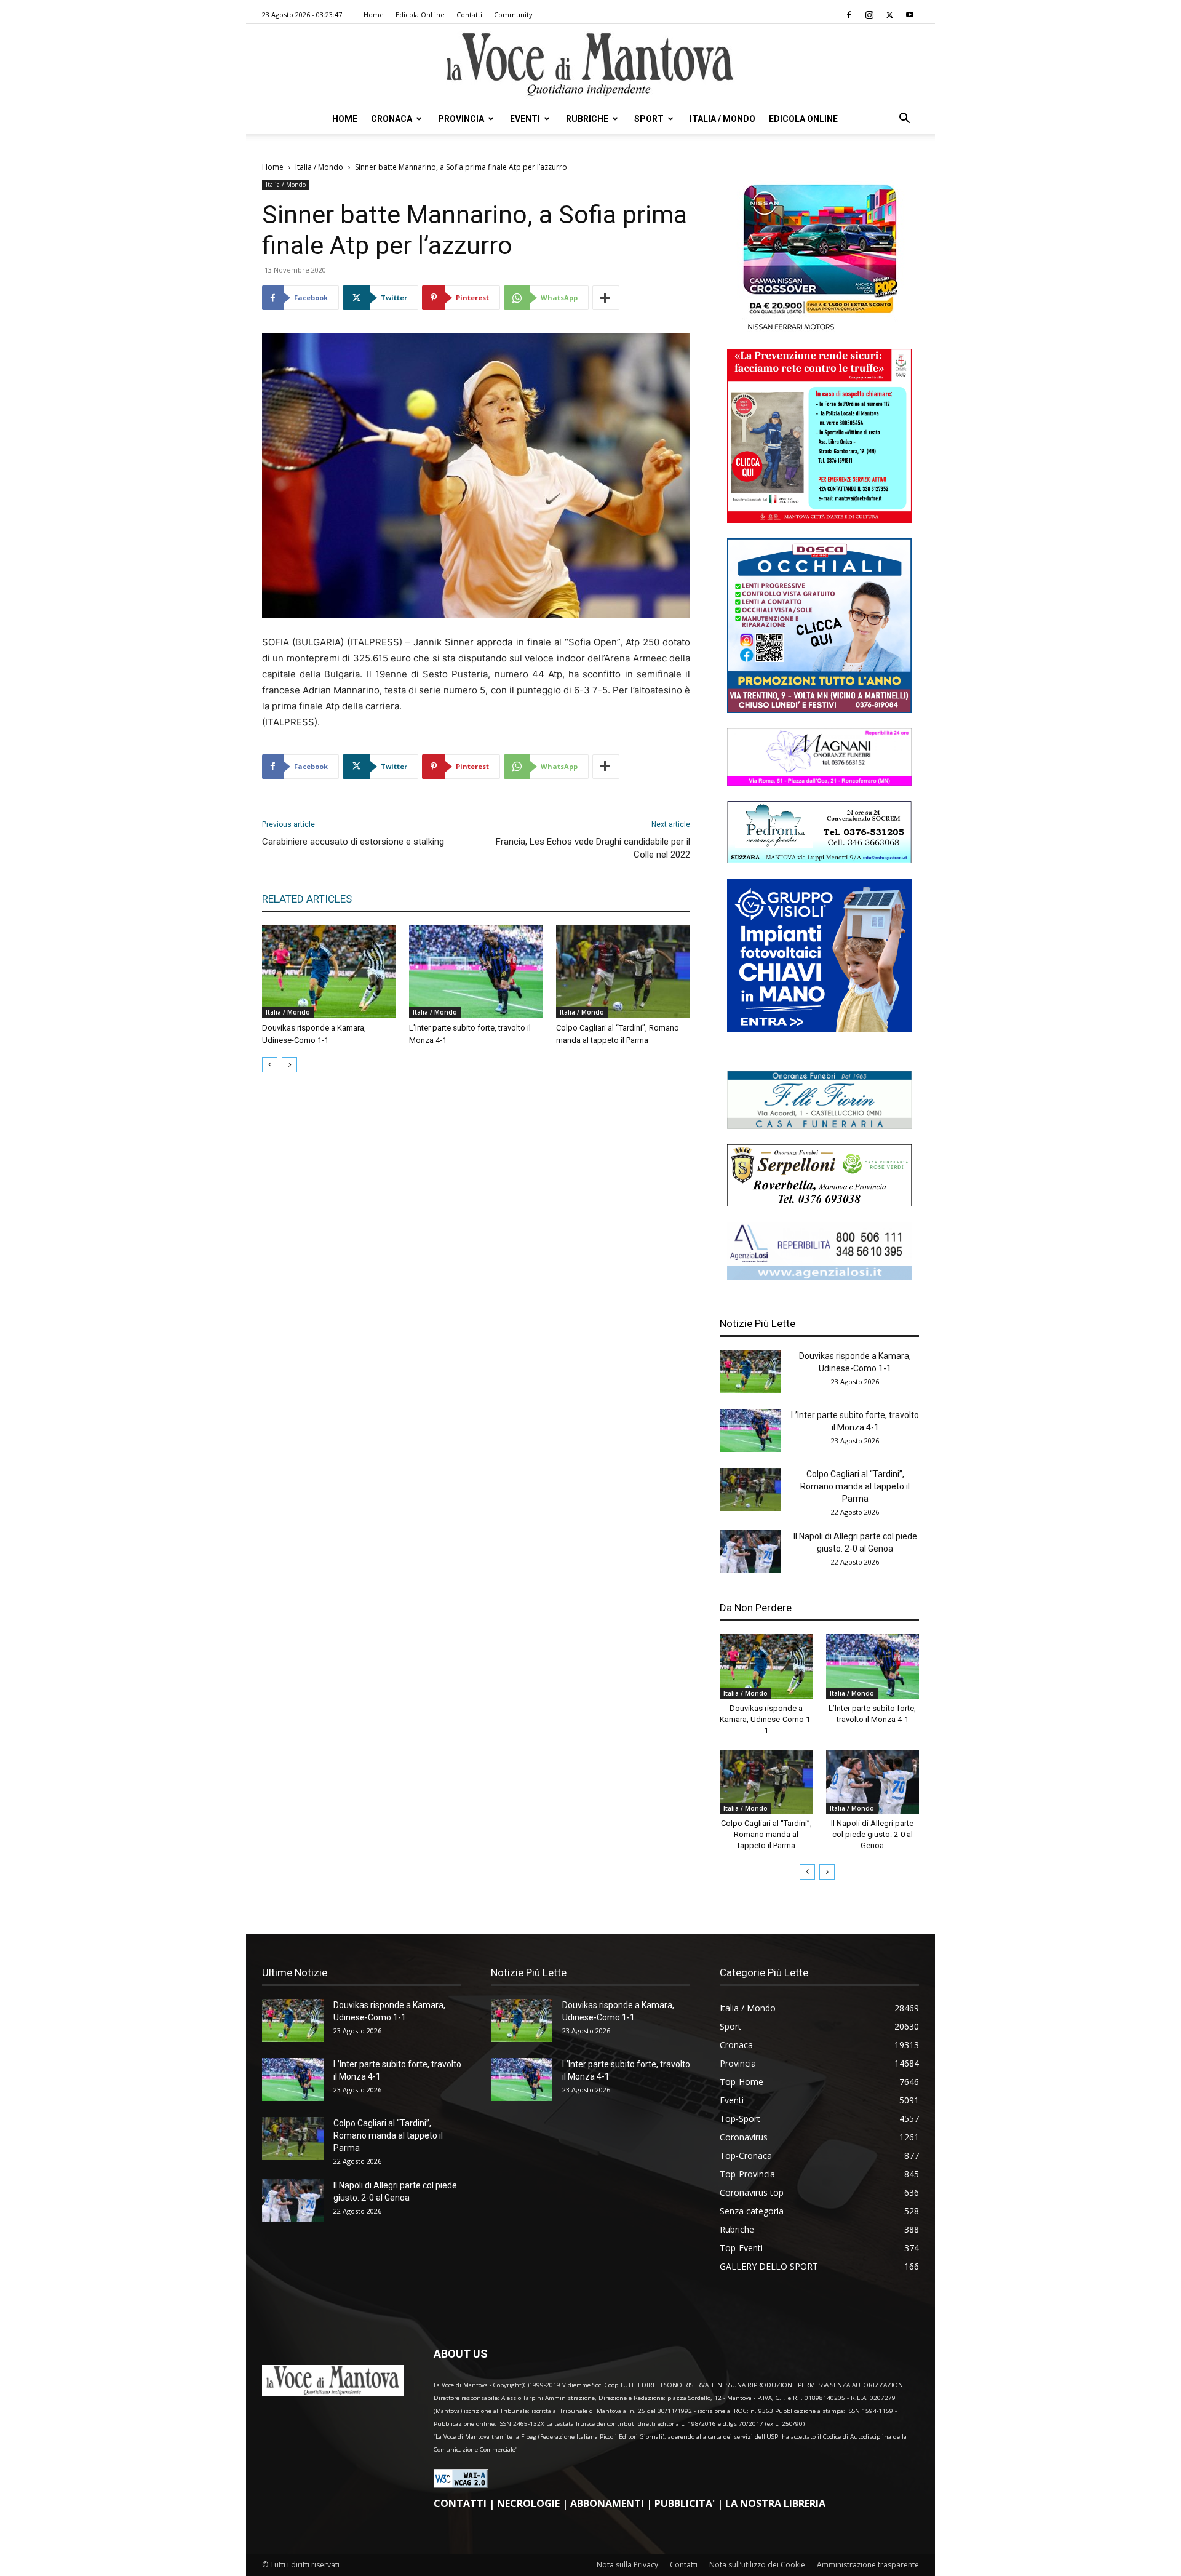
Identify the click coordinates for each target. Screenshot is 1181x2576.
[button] (904, 120)
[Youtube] (910, 15)
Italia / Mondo (722, 119)
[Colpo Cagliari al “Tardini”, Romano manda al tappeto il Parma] (623, 971)
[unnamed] (819, 1276)
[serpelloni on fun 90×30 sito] (819, 1203)
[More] (606, 298)
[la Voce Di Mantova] (590, 65)
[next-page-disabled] (289, 1065)
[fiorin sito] (819, 1126)
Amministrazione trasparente (868, 2565)
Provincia (461, 119)
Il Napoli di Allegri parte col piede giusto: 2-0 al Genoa (872, 1834)
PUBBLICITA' (685, 2503)
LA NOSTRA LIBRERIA (775, 2503)
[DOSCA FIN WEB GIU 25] (819, 710)
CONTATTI (460, 2503)
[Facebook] (849, 15)
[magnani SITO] (819, 782)
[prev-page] (270, 1065)
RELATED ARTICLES (307, 899)
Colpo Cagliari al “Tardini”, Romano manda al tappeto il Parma (855, 1486)
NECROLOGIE (528, 2503)
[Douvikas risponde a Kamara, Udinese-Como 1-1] (329, 971)
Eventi (525, 119)
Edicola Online (803, 119)
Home (374, 14)
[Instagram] (869, 15)
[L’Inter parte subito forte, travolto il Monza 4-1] (476, 971)
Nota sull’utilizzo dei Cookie (757, 2565)
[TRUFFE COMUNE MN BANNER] (819, 520)
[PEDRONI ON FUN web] (819, 860)
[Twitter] (889, 15)
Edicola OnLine (420, 14)
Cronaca (392, 119)
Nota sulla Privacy (627, 2565)
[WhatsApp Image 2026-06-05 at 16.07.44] (819, 330)
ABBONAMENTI (607, 2503)
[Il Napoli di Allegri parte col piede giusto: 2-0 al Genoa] (750, 1552)
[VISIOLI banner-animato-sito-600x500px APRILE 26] (819, 1029)
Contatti (469, 14)
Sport (649, 119)
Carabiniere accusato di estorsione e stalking (353, 842)
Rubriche (587, 119)
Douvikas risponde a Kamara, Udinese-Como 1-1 (766, 1719)
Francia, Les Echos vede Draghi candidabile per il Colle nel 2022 (593, 848)
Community (513, 14)
